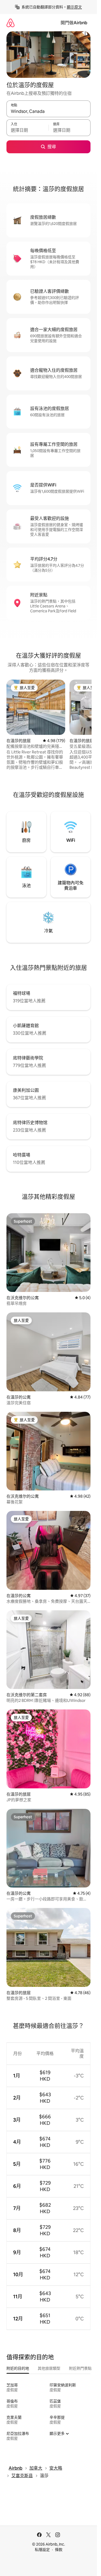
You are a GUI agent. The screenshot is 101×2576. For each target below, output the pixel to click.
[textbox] (27, 130)
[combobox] (48, 111)
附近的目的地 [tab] (18, 2368)
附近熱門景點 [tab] (80, 2368)
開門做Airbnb (74, 23)
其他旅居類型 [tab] (49, 2368)
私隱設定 (42, 2550)
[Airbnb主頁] (11, 23)
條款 (59, 2550)
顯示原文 (74, 7)
